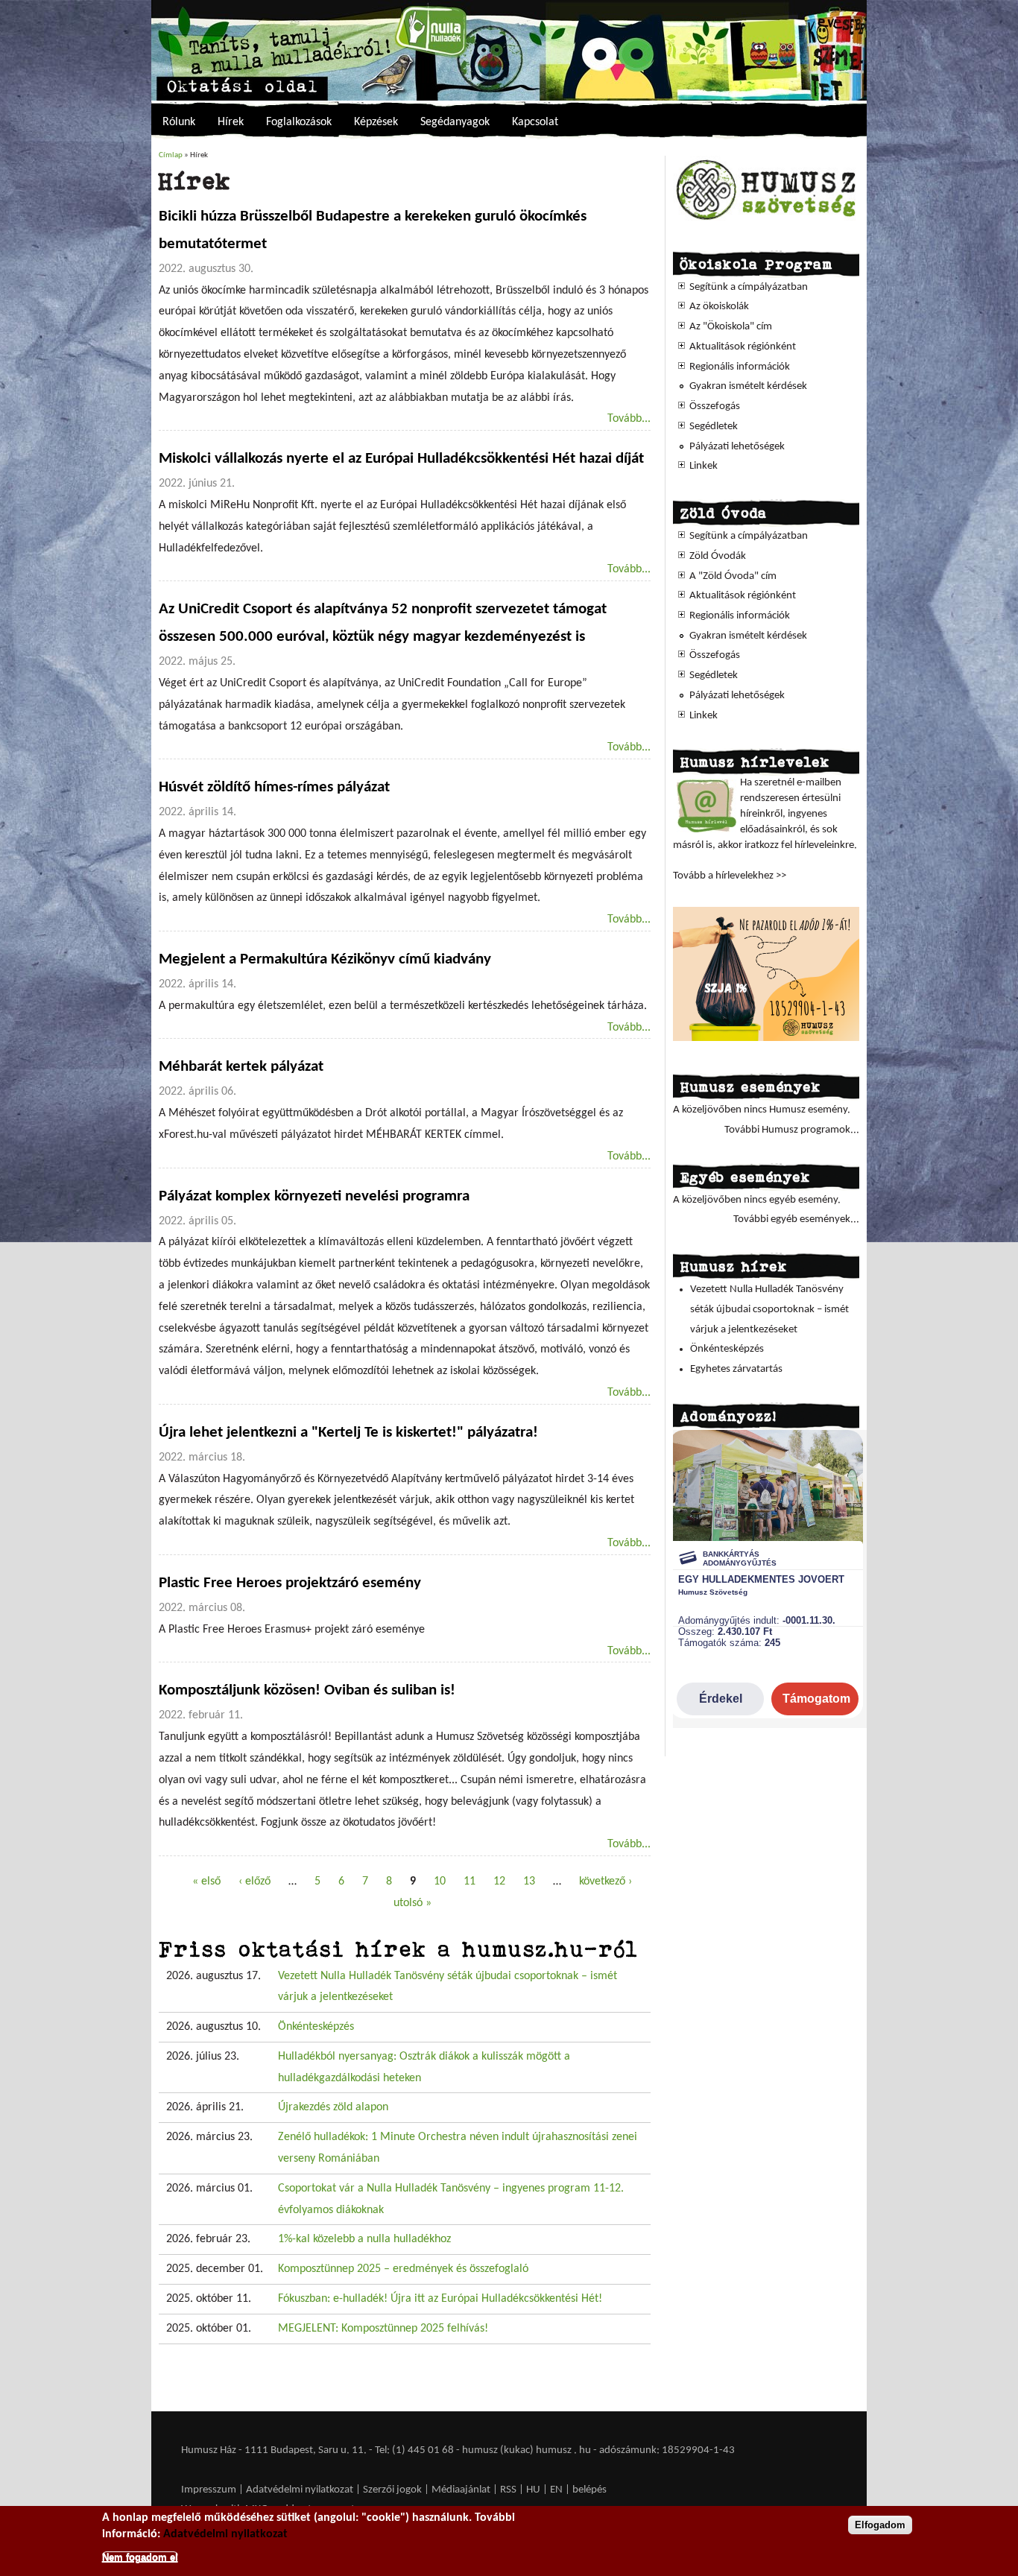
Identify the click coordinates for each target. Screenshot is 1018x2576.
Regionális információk (740, 367)
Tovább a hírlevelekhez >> (730, 876)
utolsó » (412, 1903)
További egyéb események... (796, 1219)
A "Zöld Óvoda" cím (733, 576)
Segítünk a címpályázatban (749, 287)
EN (556, 2490)
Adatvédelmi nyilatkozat (300, 2490)
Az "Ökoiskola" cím (731, 327)
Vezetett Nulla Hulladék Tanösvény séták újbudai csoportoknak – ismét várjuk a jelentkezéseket (769, 1309)
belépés (589, 2490)
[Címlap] (509, 50)
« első (206, 1882)
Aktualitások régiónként (743, 347)
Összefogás (715, 406)
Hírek (231, 122)
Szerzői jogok (392, 2490)
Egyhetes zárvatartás (736, 1369)
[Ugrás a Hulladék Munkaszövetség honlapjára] (766, 219)
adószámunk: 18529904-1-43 (667, 2450)
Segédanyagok (455, 122)
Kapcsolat (535, 122)
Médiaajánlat (462, 2490)
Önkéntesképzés (316, 2027)
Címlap (171, 155)
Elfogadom (880, 2525)
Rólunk (179, 122)
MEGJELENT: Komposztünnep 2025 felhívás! (383, 2329)
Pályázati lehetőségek (737, 447)
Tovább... (629, 419)
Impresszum (209, 2490)
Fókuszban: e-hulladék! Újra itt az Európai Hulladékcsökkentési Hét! (440, 2299)
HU (533, 2490)
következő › (606, 1882)
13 (529, 1882)
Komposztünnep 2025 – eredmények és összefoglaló (403, 2269)
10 (440, 1882)
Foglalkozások (299, 122)
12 (499, 1882)
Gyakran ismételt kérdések (748, 386)
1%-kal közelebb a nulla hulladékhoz (364, 2239)
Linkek (704, 466)
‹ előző (255, 1882)
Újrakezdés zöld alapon (333, 2107)
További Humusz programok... (792, 1130)
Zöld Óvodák (718, 556)
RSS (508, 2490)
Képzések (376, 122)
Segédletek (714, 427)
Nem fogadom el (140, 2556)
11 (470, 1882)
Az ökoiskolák (719, 307)
